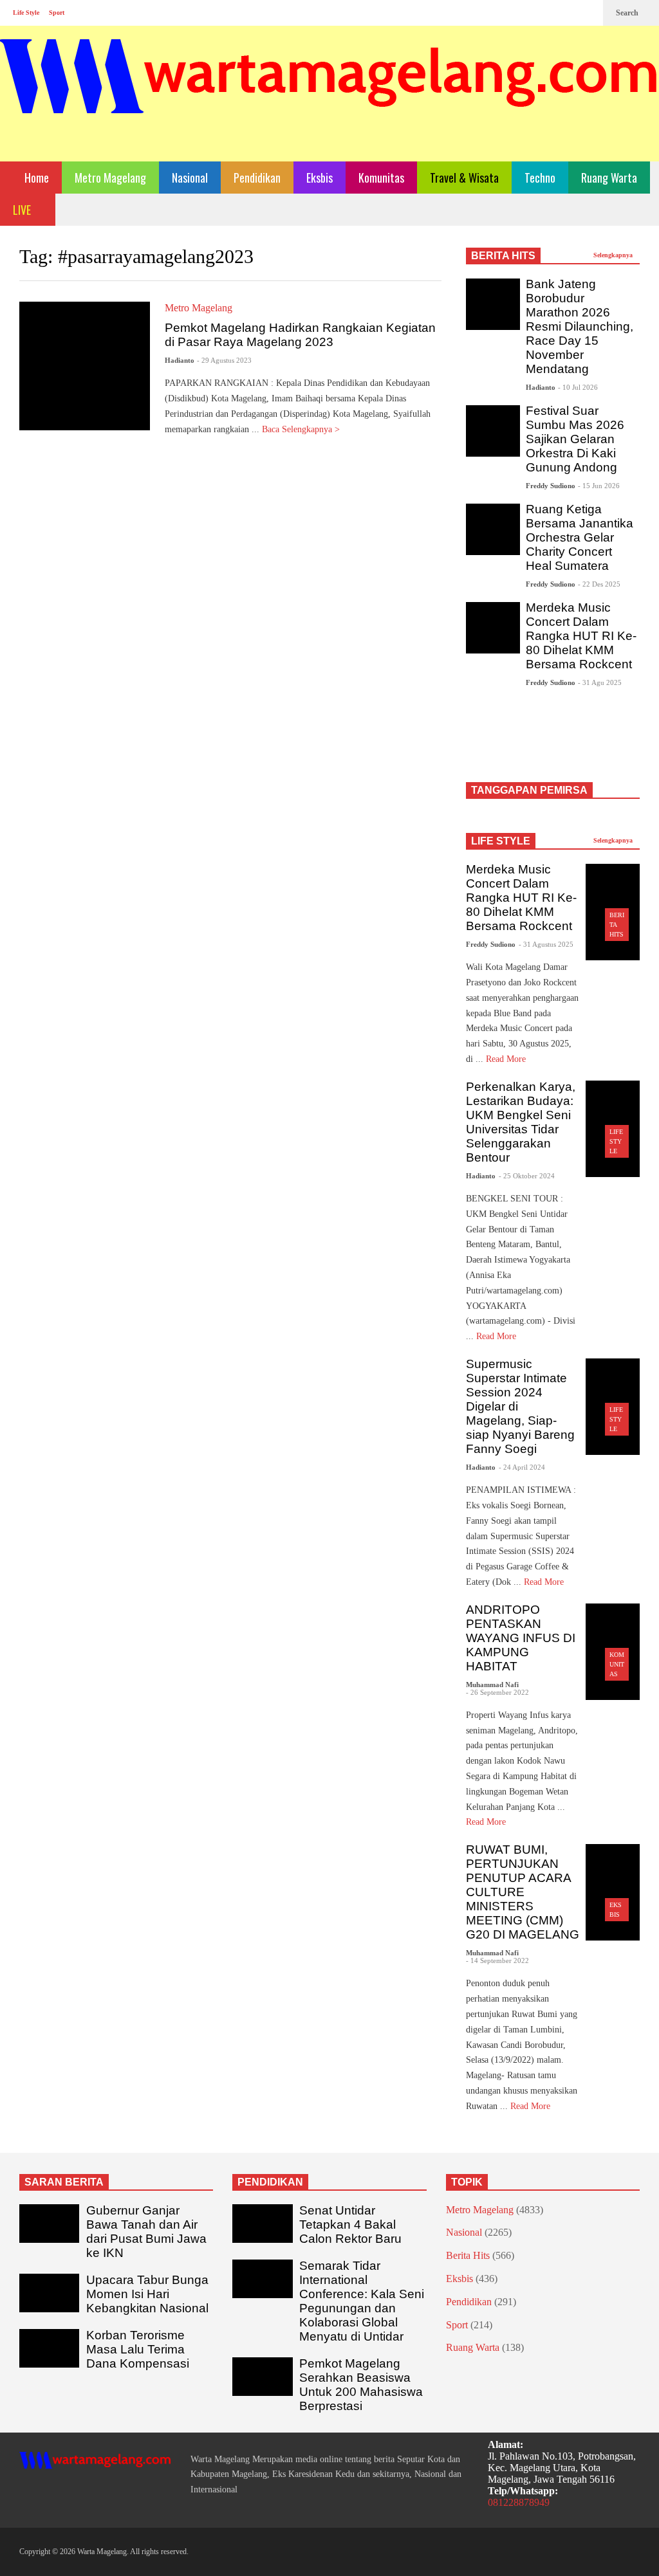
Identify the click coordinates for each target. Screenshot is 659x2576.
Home (35, 178)
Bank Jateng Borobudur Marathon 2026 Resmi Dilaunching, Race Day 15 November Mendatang (580, 326)
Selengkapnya (614, 255)
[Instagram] (566, 13)
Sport (57, 13)
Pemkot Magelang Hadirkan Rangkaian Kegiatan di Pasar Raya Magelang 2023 (300, 335)
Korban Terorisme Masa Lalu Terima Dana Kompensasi (138, 2349)
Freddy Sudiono (551, 486)
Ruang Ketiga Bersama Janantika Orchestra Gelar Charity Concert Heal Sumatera (580, 537)
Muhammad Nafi (492, 1685)
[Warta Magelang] (329, 94)
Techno (540, 178)
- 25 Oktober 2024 (527, 1176)
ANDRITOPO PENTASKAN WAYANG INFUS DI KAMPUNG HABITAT (521, 1638)
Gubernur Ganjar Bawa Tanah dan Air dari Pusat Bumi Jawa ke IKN (146, 2232)
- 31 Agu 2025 (600, 682)
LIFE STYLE (501, 841)
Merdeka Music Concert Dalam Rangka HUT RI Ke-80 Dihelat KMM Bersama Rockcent (581, 636)
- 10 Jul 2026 (578, 387)
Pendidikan (257, 178)
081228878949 (519, 2502)
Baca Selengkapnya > (302, 429)
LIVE (23, 210)
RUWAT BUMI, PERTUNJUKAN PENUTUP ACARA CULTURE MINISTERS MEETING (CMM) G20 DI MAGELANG (523, 1892)
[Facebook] (546, 13)
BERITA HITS (503, 256)
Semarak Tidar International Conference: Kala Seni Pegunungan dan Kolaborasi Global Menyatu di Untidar (362, 2301)
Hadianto (180, 360)
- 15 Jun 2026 (599, 486)
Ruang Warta (609, 178)
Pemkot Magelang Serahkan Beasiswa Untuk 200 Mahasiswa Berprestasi (361, 2385)
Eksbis (320, 178)
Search (628, 13)
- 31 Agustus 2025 (546, 944)
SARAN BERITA (64, 2182)
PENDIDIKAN (270, 2182)
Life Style (26, 13)
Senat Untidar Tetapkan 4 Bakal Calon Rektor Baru (350, 2224)
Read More (507, 1059)
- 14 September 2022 (497, 1960)
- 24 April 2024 (522, 1467)
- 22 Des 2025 (599, 584)
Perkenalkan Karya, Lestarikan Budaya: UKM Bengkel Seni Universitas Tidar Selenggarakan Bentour (521, 1122)
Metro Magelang (110, 178)
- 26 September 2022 (497, 1692)
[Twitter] (587, 13)
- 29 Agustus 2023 (224, 360)
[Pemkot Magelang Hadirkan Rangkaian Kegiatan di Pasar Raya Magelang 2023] (85, 366)
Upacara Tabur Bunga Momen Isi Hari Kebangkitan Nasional (147, 2294)
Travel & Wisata (464, 178)
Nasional (190, 178)
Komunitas (381, 178)
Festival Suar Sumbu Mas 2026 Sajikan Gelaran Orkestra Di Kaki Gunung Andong (575, 439)
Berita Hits (468, 2255)
